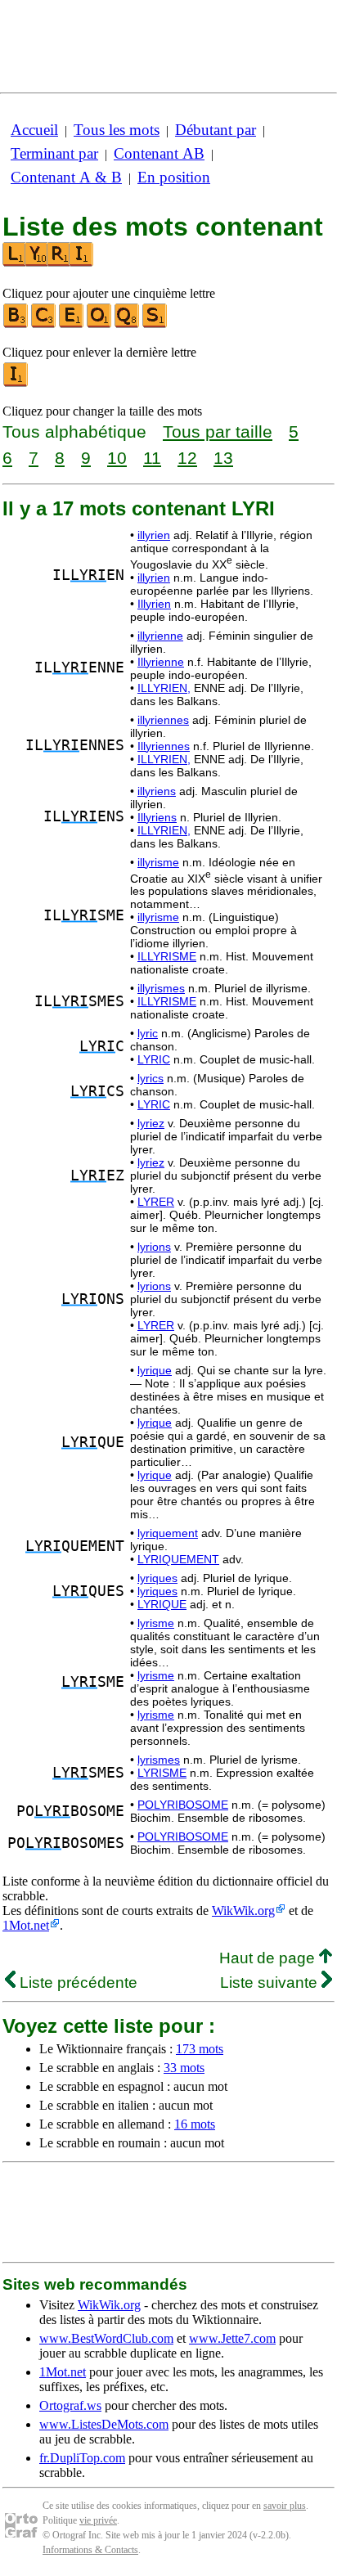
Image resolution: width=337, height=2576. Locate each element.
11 (152, 458)
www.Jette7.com (232, 2338)
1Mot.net (26, 1925)
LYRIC (154, 1059)
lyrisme (156, 1623)
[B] (16, 324)
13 (223, 458)
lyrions (154, 1247)
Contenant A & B (66, 177)
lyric (148, 1033)
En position (174, 177)
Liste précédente (76, 1983)
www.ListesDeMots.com (104, 2424)
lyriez (151, 1123)
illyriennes (163, 720)
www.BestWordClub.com (106, 2338)
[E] (72, 324)
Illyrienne (161, 662)
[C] (44, 324)
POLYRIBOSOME (183, 1805)
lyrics (151, 1078)
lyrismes (159, 1760)
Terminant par (54, 153)
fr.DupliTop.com (82, 2458)
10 (117, 458)
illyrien (154, 535)
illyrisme (158, 862)
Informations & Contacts (90, 2550)
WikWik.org (243, 1911)
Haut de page (269, 1958)
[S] (155, 324)
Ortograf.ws (70, 2405)
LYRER (156, 1202)
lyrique (155, 1370)
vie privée (98, 2520)
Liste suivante (271, 1983)
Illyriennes (164, 746)
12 (187, 458)
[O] (100, 324)
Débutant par (216, 130)
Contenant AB (159, 153)
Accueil (34, 130)
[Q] (128, 324)
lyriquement (168, 1533)
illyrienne (160, 636)
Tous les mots (117, 130)
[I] (16, 383)
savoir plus (285, 2506)
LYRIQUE (162, 1604)
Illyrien (154, 604)
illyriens (157, 791)
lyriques (157, 1578)
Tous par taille (218, 432)
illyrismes (161, 988)
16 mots (195, 2124)
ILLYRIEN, (164, 688)
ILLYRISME (167, 956)
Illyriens (157, 817)
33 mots (184, 2068)
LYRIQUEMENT (178, 1559)
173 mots (200, 2049)
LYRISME (162, 1773)
